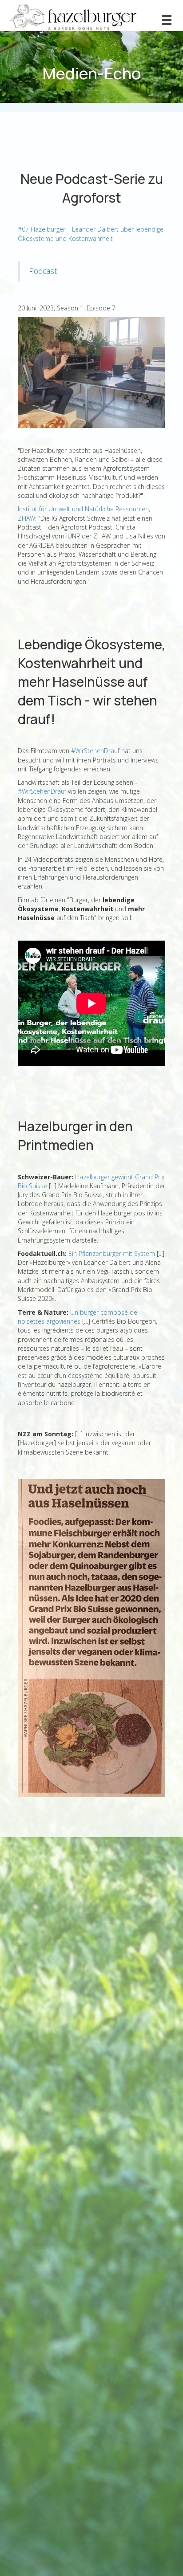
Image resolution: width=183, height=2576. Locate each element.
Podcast (43, 271)
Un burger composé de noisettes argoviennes (78, 1317)
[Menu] (167, 20)
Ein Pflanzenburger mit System (112, 1253)
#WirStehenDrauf (95, 751)
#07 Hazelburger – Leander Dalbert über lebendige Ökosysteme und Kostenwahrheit (91, 234)
